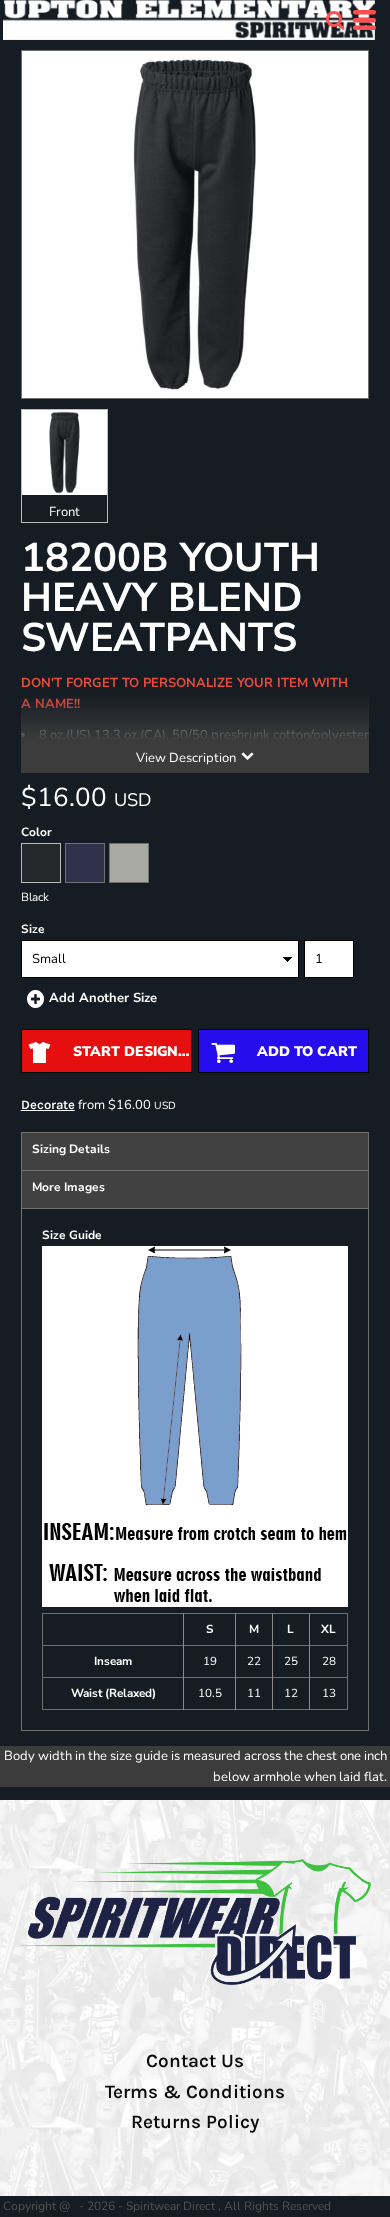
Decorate (48, 1104)
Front (64, 512)
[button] (335, 20)
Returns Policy (195, 2122)
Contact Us (195, 2061)
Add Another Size (103, 998)
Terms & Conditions (195, 2092)
